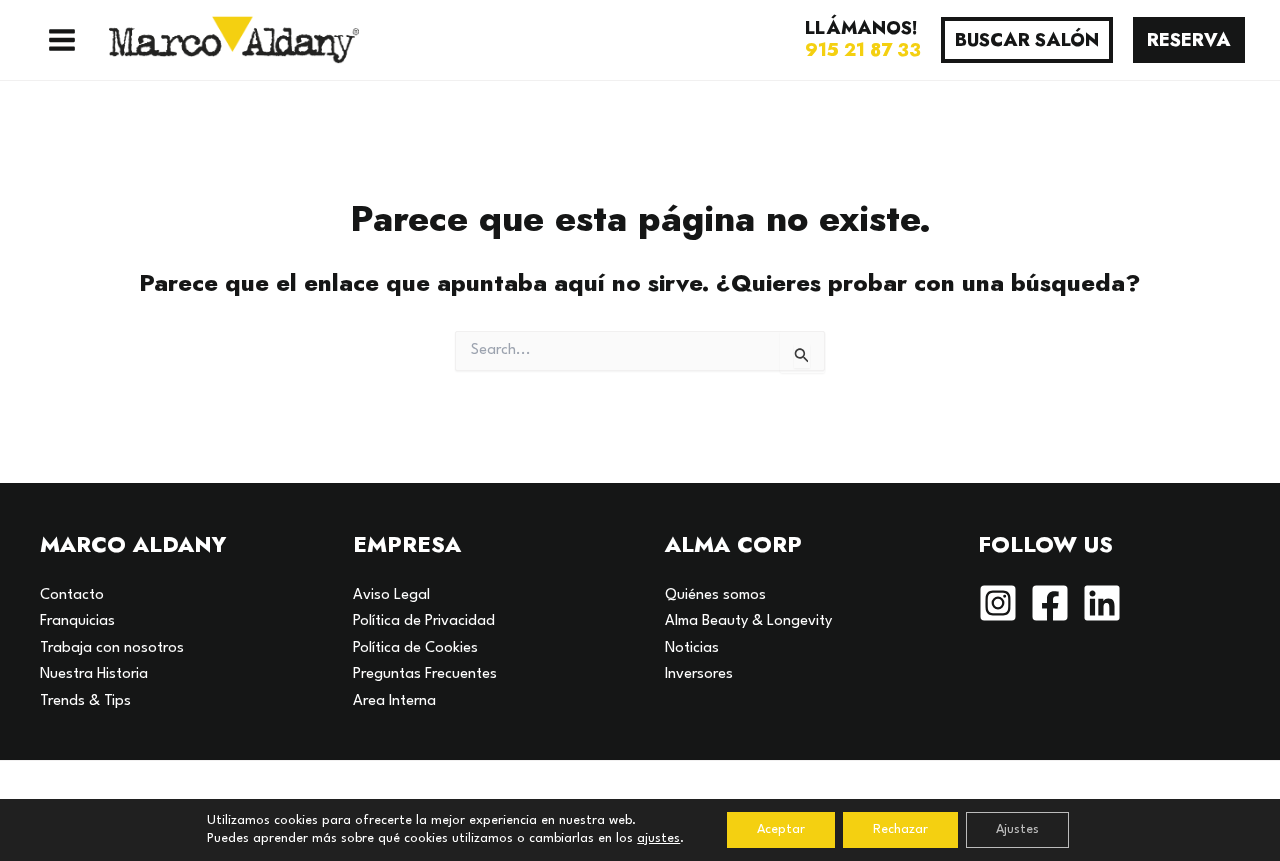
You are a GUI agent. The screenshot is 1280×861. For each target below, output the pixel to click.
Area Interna (394, 701)
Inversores (699, 674)
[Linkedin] (1102, 603)
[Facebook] (1050, 603)
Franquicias (77, 621)
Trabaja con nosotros (112, 648)
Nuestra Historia (94, 674)
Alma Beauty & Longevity (748, 621)
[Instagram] (998, 603)
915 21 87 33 (863, 50)
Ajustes (1017, 829)
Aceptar (781, 829)
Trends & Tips (85, 701)
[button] (1027, 40)
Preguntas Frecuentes (425, 674)
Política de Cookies (415, 648)
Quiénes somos (715, 595)
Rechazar (900, 829)
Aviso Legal (391, 595)
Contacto (72, 595)
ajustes (658, 838)
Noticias (692, 648)
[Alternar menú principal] (62, 40)
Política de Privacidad (424, 621)
